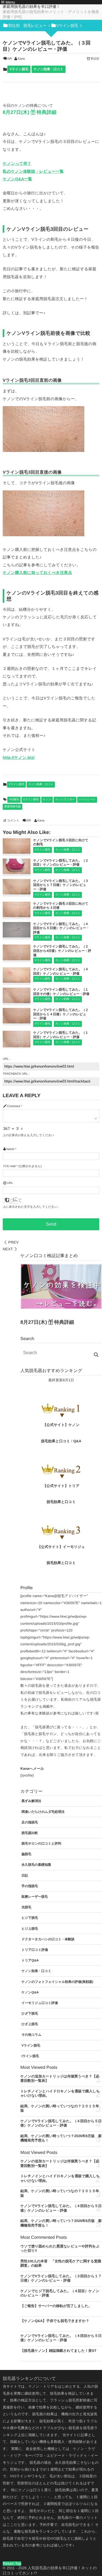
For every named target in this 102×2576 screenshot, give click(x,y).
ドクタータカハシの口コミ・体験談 (48, 1939)
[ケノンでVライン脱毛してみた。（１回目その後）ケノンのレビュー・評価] (17, 1001)
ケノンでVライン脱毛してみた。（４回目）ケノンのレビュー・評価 (61, 971)
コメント (13, 821)
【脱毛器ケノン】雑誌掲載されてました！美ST (58, 2351)
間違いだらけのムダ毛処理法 (43, 1812)
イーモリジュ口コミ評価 (40, 2003)
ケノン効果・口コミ (49, 69)
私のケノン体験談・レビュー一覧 (33, 172)
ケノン (47, 800)
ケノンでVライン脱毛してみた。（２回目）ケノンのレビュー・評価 (61, 863)
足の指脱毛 (30, 1822)
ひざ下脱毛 (30, 2013)
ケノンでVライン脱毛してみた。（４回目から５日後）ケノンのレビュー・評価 (61, 928)
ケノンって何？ (17, 164)
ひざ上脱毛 (30, 2024)
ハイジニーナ (87, 800)
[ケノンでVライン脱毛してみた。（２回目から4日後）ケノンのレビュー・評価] (17, 958)
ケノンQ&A (30, 1992)
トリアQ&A (30, 1960)
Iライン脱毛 (30, 2056)
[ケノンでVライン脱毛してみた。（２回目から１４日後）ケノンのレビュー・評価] (17, 1021)
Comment (14, 1106)
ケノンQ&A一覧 (17, 179)
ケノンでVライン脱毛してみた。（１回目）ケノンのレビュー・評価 (61, 1035)
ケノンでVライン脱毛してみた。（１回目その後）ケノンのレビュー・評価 (61, 992)
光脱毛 (26, 1907)
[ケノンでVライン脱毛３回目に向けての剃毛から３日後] (17, 915)
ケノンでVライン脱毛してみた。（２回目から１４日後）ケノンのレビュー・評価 (61, 1014)
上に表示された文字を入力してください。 (32, 1207)
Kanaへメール (32, 1769)
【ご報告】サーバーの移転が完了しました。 (56, 2306)
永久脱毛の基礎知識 (36, 1865)
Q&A (77, 1441)
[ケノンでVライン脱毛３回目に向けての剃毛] (17, 851)
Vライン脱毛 (19, 69)
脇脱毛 (26, 1854)
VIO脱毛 (14, 800)
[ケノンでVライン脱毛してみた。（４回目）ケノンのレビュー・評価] (17, 980)
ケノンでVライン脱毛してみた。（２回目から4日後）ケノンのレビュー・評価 (62, 951)
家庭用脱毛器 (13, 807)
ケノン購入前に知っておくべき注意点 (37, 573)
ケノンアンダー (65, 800)
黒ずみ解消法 (31, 1801)
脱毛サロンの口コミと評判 (41, 1843)
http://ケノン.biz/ (19, 758)
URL (10, 1183)
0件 (10, 59)
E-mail (11, 1166)
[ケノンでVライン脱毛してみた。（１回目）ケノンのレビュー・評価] (17, 1045)
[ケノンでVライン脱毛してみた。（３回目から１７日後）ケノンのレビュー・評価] (17, 892)
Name (10, 1149)
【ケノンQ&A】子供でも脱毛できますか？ (55, 2321)
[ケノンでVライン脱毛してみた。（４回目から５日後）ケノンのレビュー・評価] (17, 935)
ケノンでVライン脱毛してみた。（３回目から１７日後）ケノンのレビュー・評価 (61, 885)
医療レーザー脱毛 (35, 1897)
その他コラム (31, 2035)
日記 (25, 1875)
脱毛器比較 (30, 1833)
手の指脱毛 (30, 1886)
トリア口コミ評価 (35, 1950)
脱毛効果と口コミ (56, 1441)
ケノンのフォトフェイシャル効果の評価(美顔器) (57, 1982)
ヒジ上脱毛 (30, 1929)
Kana (21, 59)
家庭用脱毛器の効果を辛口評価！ (31, 7)
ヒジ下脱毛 (30, 1918)
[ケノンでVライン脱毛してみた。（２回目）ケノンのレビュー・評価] (17, 872)
